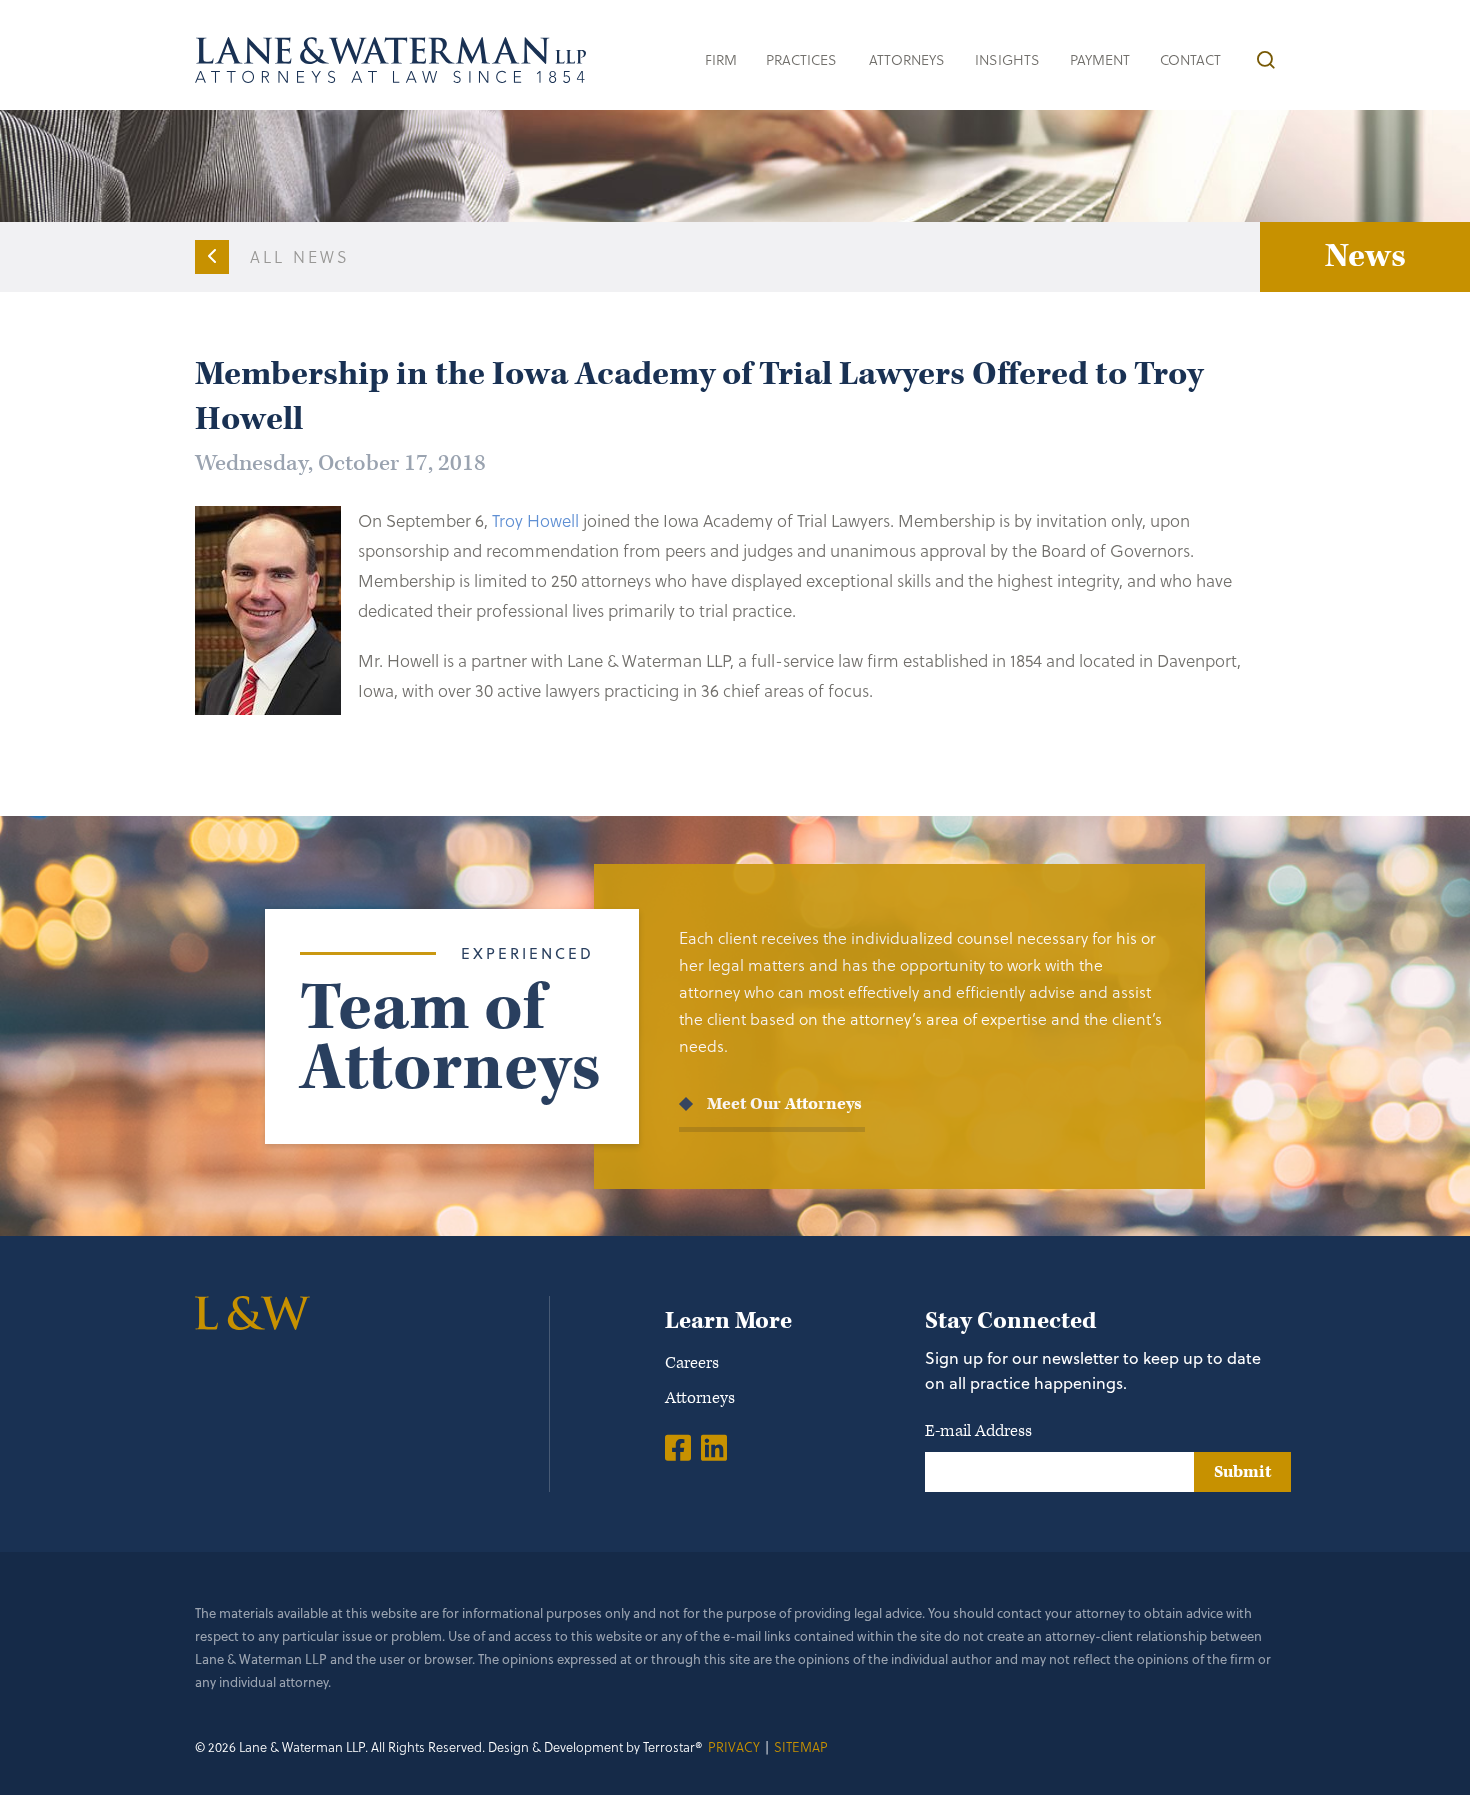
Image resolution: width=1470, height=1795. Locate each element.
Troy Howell (535, 520)
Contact (1190, 59)
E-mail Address (978, 1431)
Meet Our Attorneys (784, 1104)
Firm (721, 59)
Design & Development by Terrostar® (595, 1746)
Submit (1242, 1472)
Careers (692, 1363)
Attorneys (907, 59)
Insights (1007, 59)
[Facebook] (678, 1447)
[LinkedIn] (714, 1447)
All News (300, 256)
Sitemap (801, 1746)
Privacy (734, 1746)
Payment (1100, 59)
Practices (801, 59)
